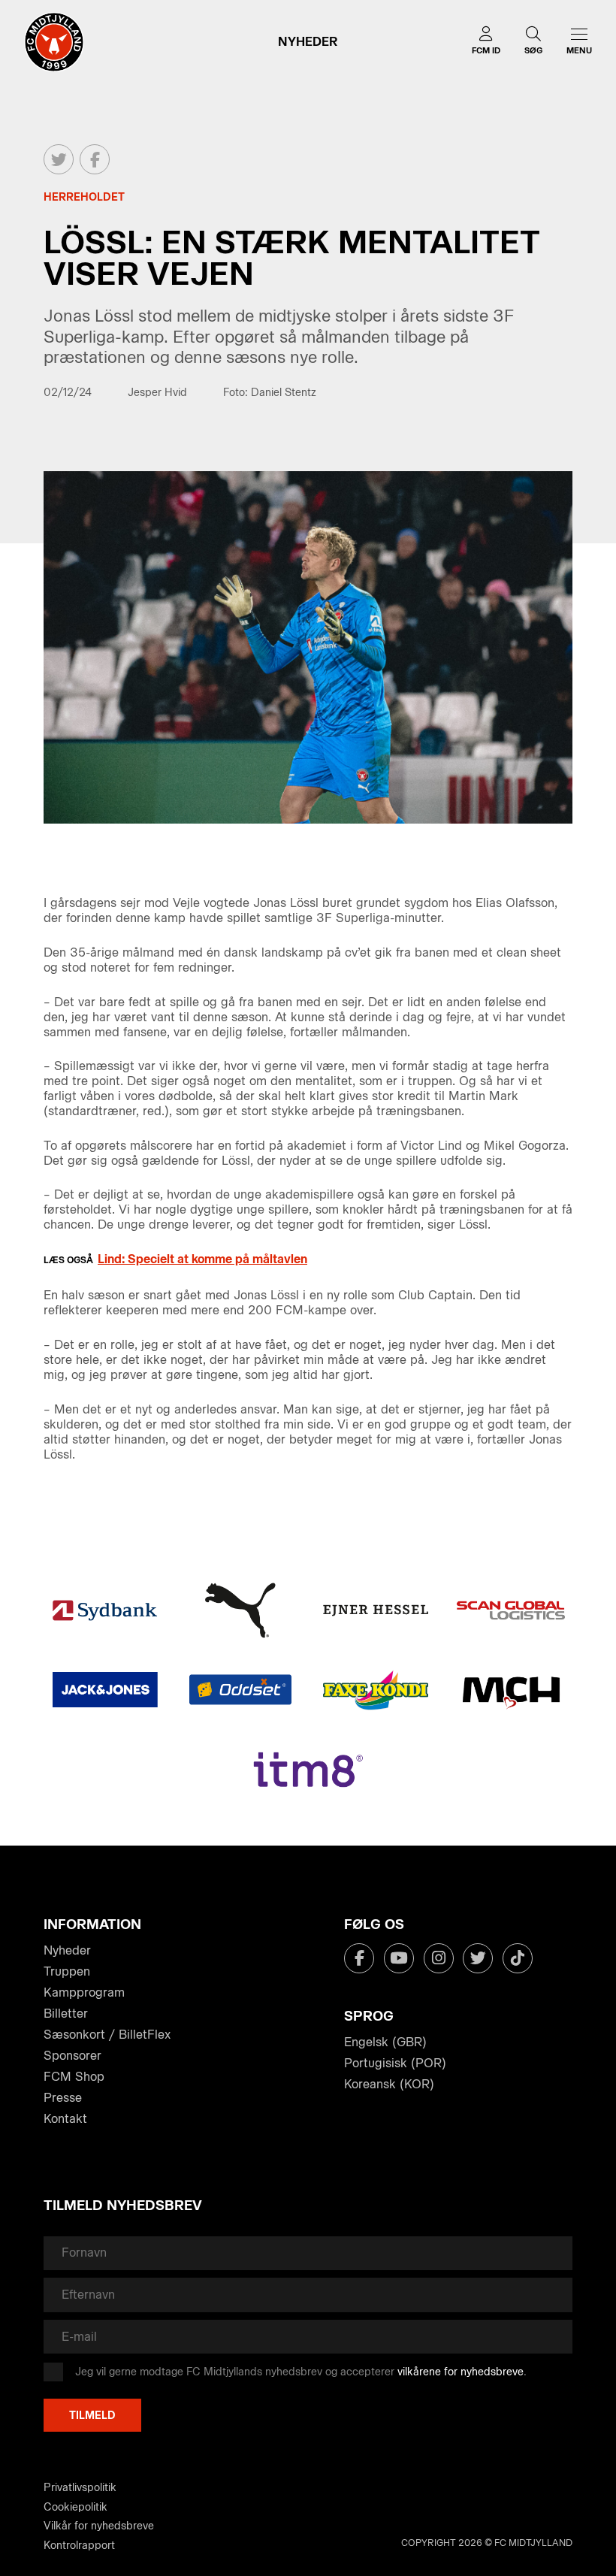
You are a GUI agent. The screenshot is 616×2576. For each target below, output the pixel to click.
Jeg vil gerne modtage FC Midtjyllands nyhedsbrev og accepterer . (301, 2372)
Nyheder (67, 1950)
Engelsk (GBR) (385, 2042)
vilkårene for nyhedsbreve (460, 2372)
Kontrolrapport (79, 2546)
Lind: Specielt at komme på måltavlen (202, 1259)
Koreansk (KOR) (389, 2084)
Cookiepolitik (75, 2507)
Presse (63, 2098)
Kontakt (65, 2119)
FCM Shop (74, 2077)
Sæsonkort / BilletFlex (107, 2035)
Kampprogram (84, 1992)
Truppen (67, 1971)
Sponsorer (72, 2056)
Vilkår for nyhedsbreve (99, 2526)
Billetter (66, 2014)
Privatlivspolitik (80, 2488)
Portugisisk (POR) (395, 2063)
